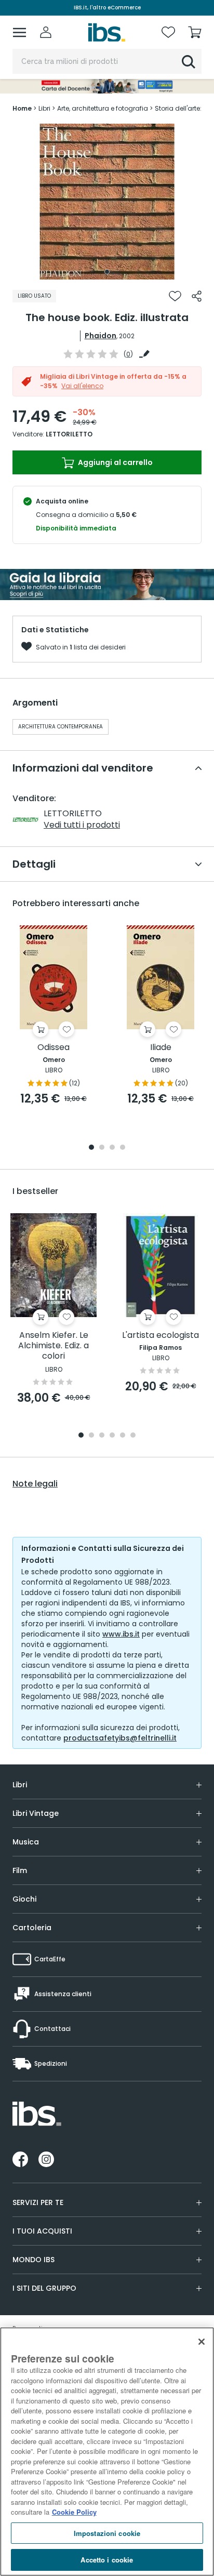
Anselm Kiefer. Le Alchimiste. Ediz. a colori (53, 1346)
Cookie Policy (74, 2512)
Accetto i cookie (107, 2560)
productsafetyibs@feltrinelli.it (120, 1738)
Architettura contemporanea (61, 727)
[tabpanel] (107, 202)
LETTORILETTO (69, 434)
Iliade (161, 1048)
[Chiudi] (202, 2342)
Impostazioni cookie (107, 2533)
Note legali (35, 1484)
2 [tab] (102, 1148)
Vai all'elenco (82, 386)
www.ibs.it (121, 1634)
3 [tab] (112, 1148)
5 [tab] (123, 1436)
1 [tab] (107, 272)
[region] (107, 2452)
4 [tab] (123, 1148)
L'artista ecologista (160, 1336)
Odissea (53, 1048)
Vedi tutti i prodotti (82, 825)
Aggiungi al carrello (115, 462)
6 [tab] (133, 1436)
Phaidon (101, 336)
